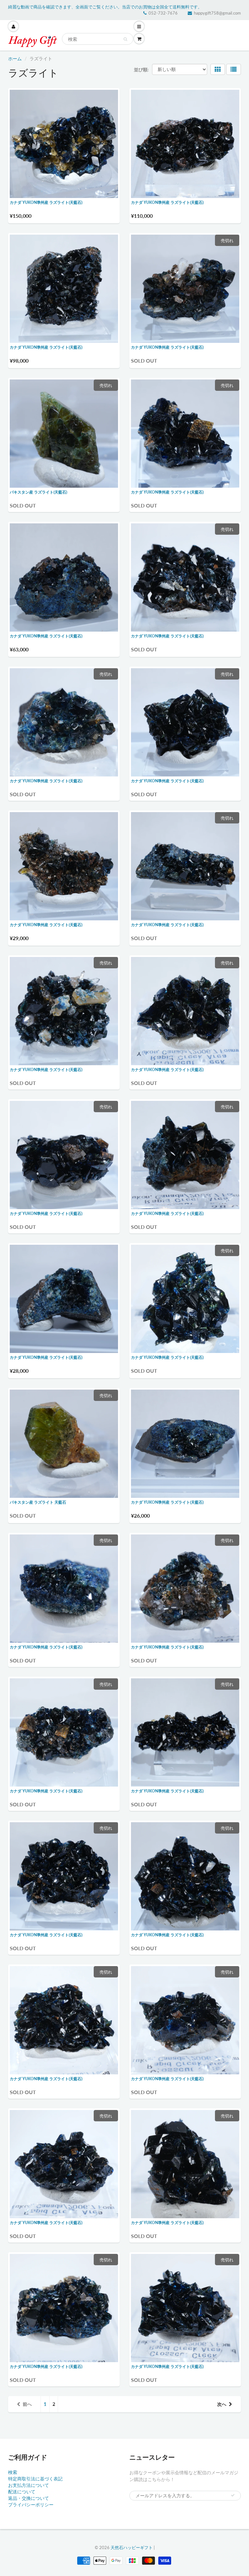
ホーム (15, 58)
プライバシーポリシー (31, 2505)
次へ (222, 2404)
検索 (13, 2472)
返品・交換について (29, 2498)
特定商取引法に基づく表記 (35, 2479)
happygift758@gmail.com (217, 13)
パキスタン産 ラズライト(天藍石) (38, 492)
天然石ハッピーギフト (132, 2547)
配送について (22, 2492)
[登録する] (233, 2495)
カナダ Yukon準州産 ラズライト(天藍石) (46, 202)
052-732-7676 (163, 13)
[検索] (125, 39)
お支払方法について (29, 2485)
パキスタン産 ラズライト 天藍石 (38, 1502)
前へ (27, 2404)
